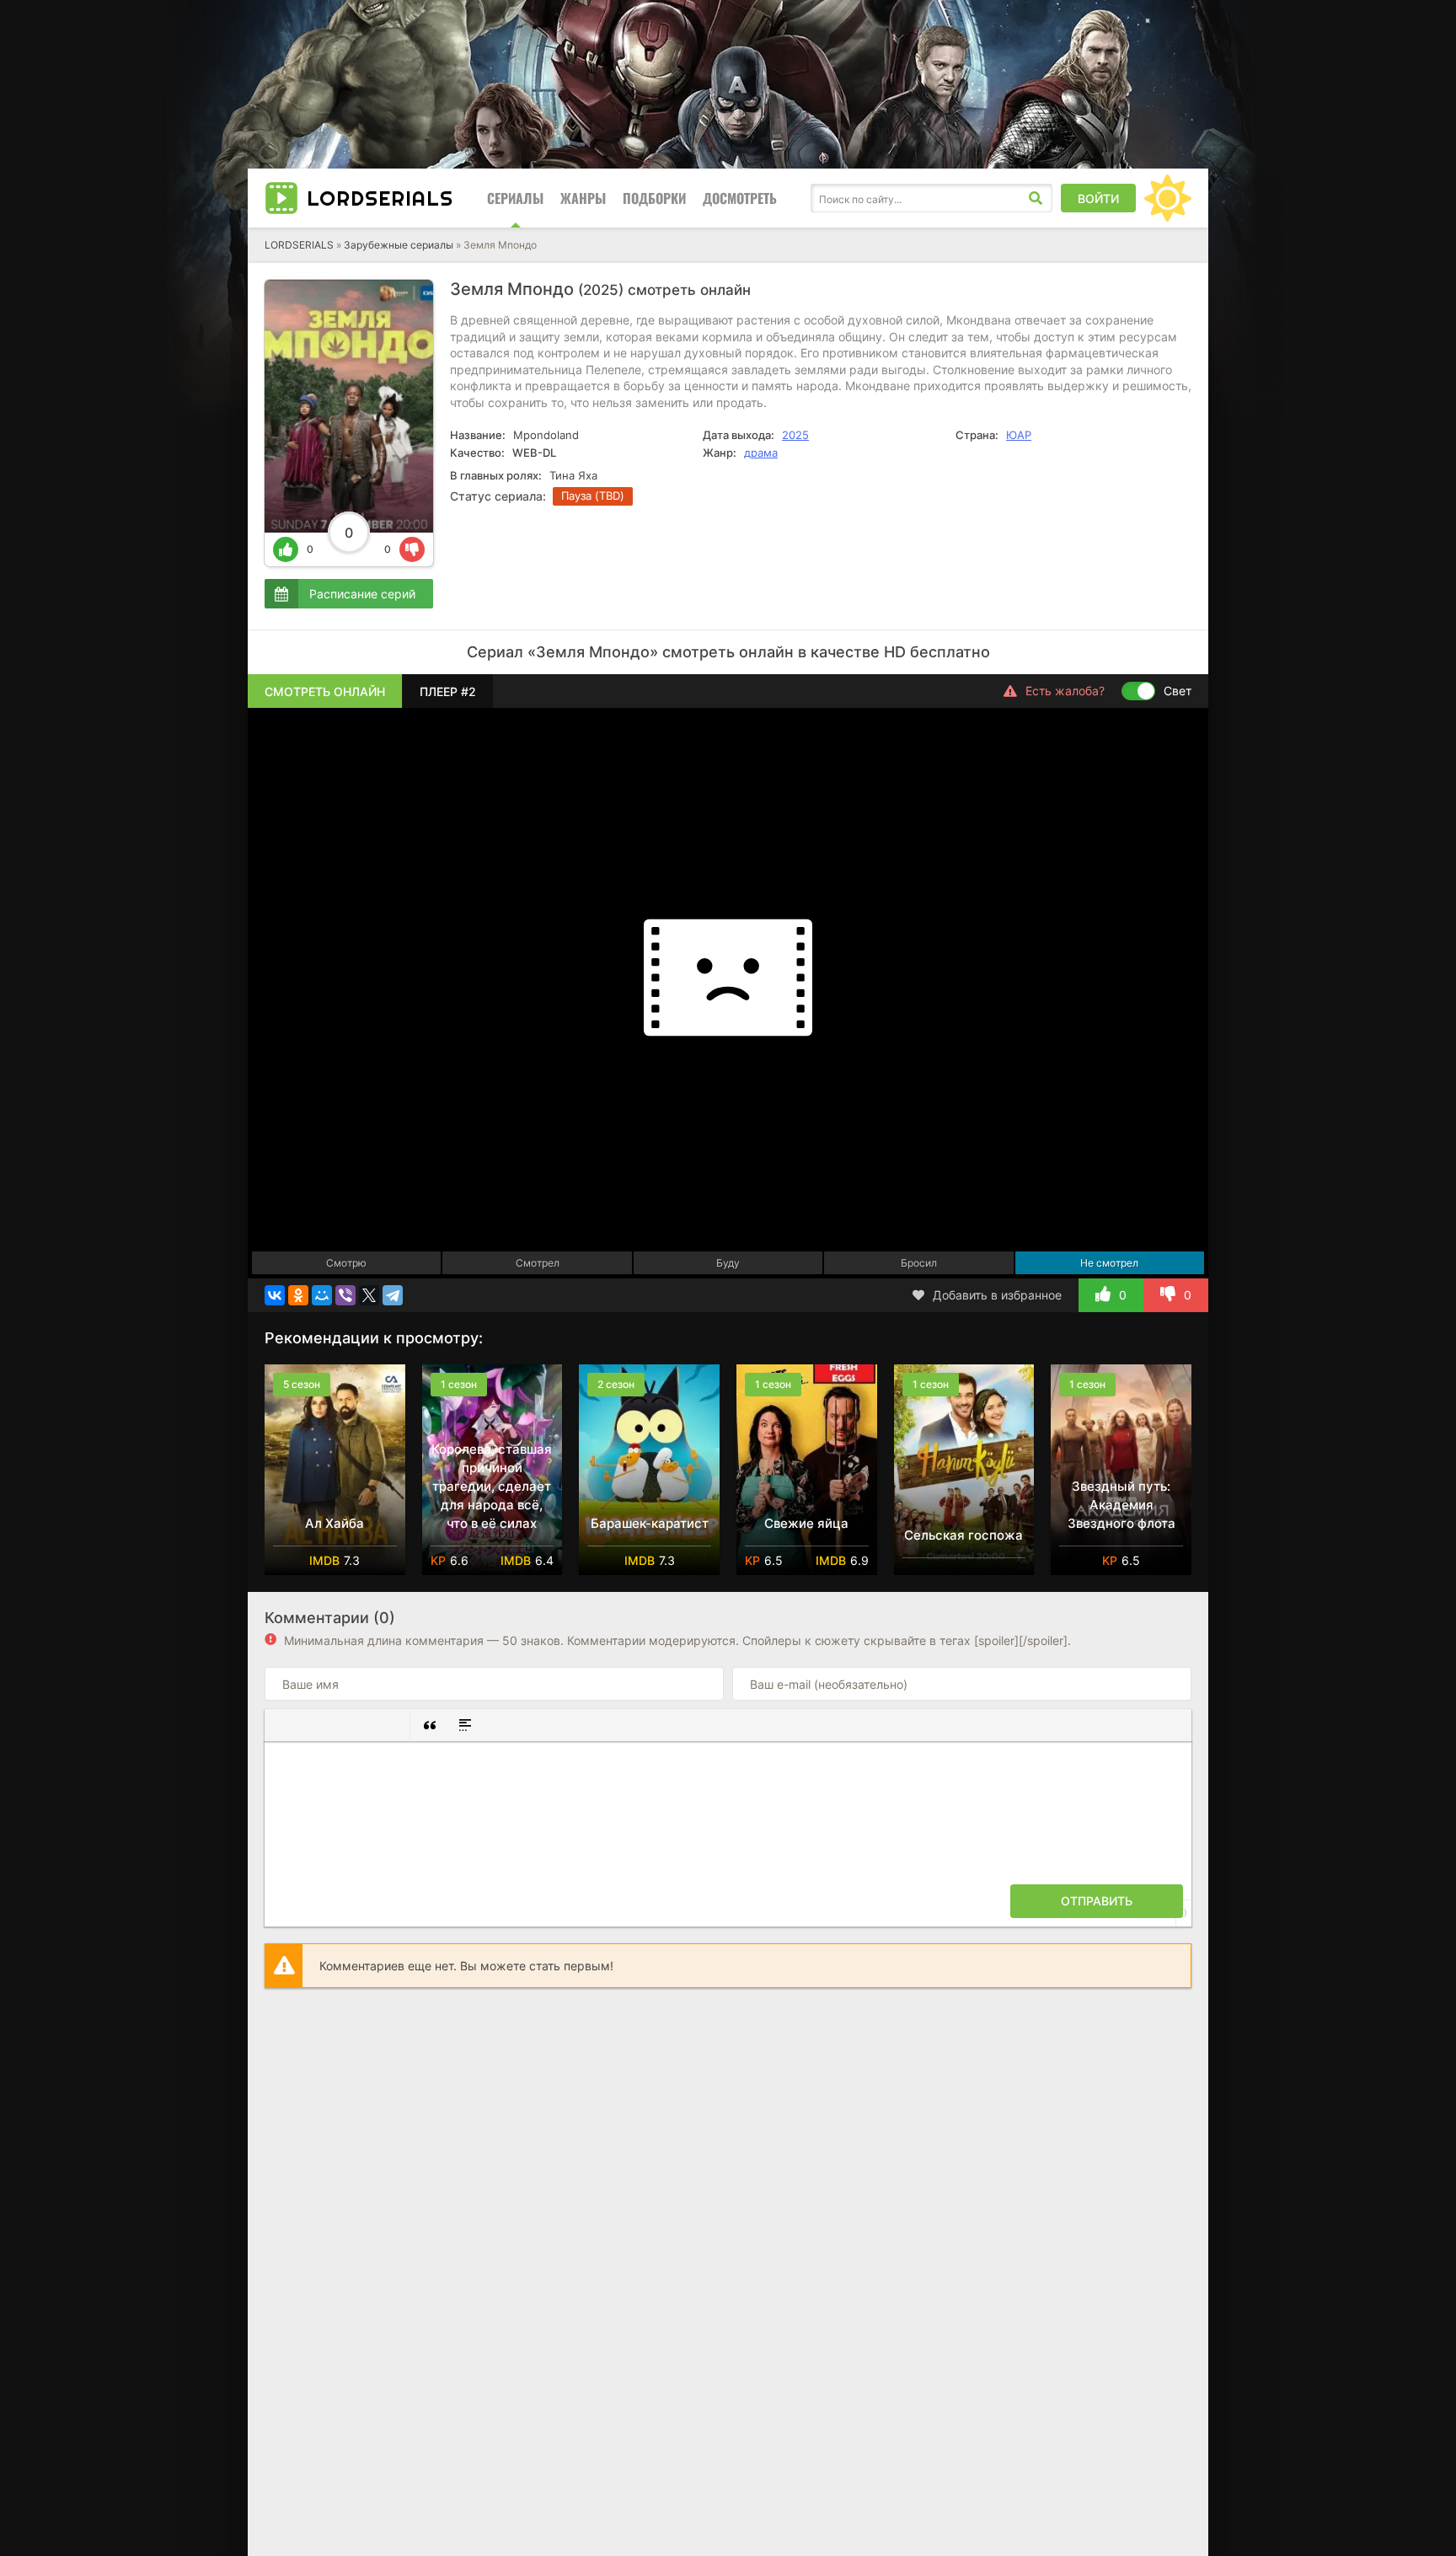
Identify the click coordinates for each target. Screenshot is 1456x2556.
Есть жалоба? (1065, 691)
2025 (795, 435)
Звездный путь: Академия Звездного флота (1121, 1505)
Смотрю (346, 1263)
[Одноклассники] (298, 1295)
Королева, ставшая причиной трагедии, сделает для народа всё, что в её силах (492, 1486)
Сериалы (515, 198)
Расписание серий (362, 594)
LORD (380, 198)
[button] (284, 1725)
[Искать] (1036, 198)
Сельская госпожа (964, 1535)
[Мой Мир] (322, 1295)
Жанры (583, 198)
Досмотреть (740, 198)
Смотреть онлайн (325, 691)
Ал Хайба (335, 1523)
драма (761, 453)
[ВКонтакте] (275, 1295)
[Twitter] (369, 1295)
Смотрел (538, 1263)
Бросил (919, 1263)
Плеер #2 (448, 691)
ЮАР (1019, 435)
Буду (728, 1263)
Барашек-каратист (650, 1523)
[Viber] (345, 1295)
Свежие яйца (806, 1523)
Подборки (654, 198)
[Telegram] (393, 1295)
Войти (1098, 198)
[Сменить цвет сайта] (1168, 198)
